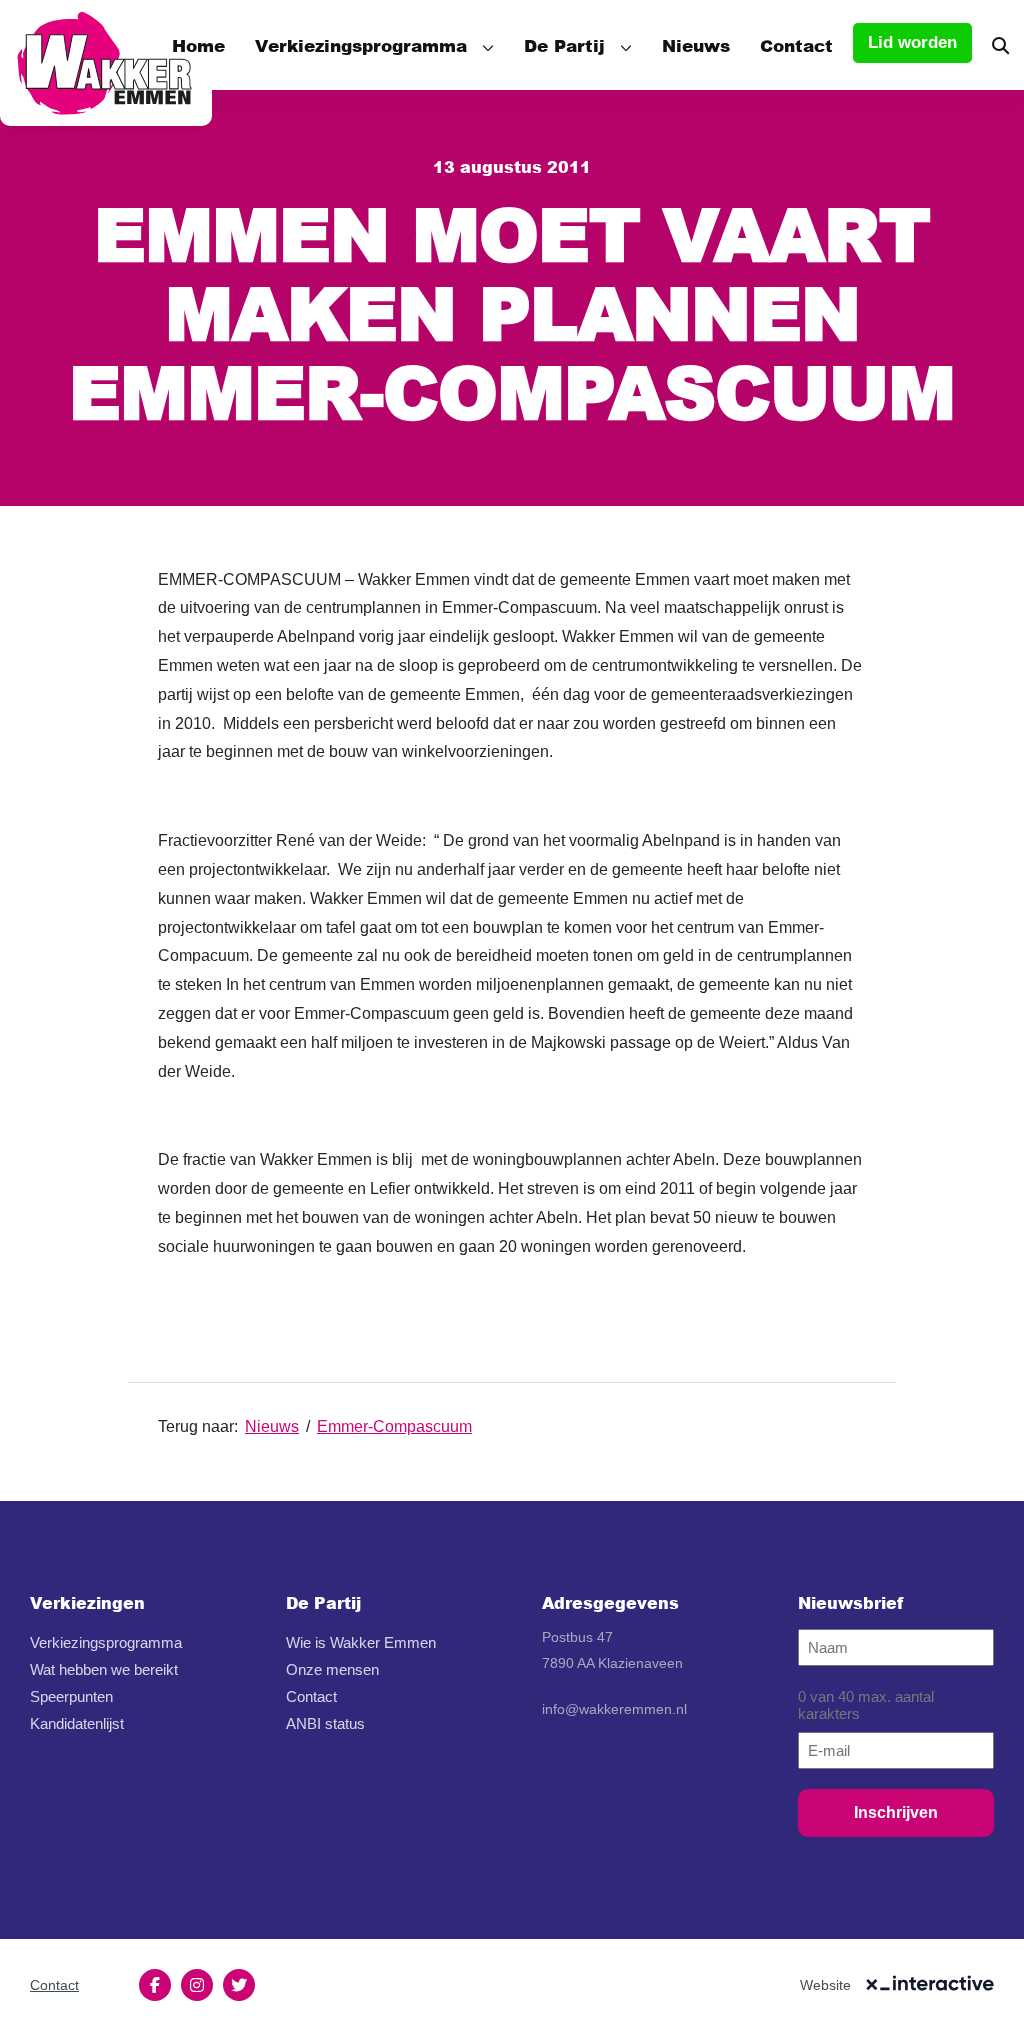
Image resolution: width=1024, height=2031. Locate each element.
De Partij (564, 45)
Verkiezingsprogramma (361, 45)
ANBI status (325, 1723)
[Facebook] (155, 1985)
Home (198, 45)
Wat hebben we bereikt (104, 1669)
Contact (796, 45)
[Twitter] (239, 1985)
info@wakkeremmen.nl (614, 1709)
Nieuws (696, 45)
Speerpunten (71, 1696)
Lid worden (912, 42)
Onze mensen (332, 1669)
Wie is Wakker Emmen (361, 1642)
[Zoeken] (1000, 45)
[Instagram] (197, 1985)
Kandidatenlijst (77, 1723)
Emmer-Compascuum (394, 1426)
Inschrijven (896, 1812)
